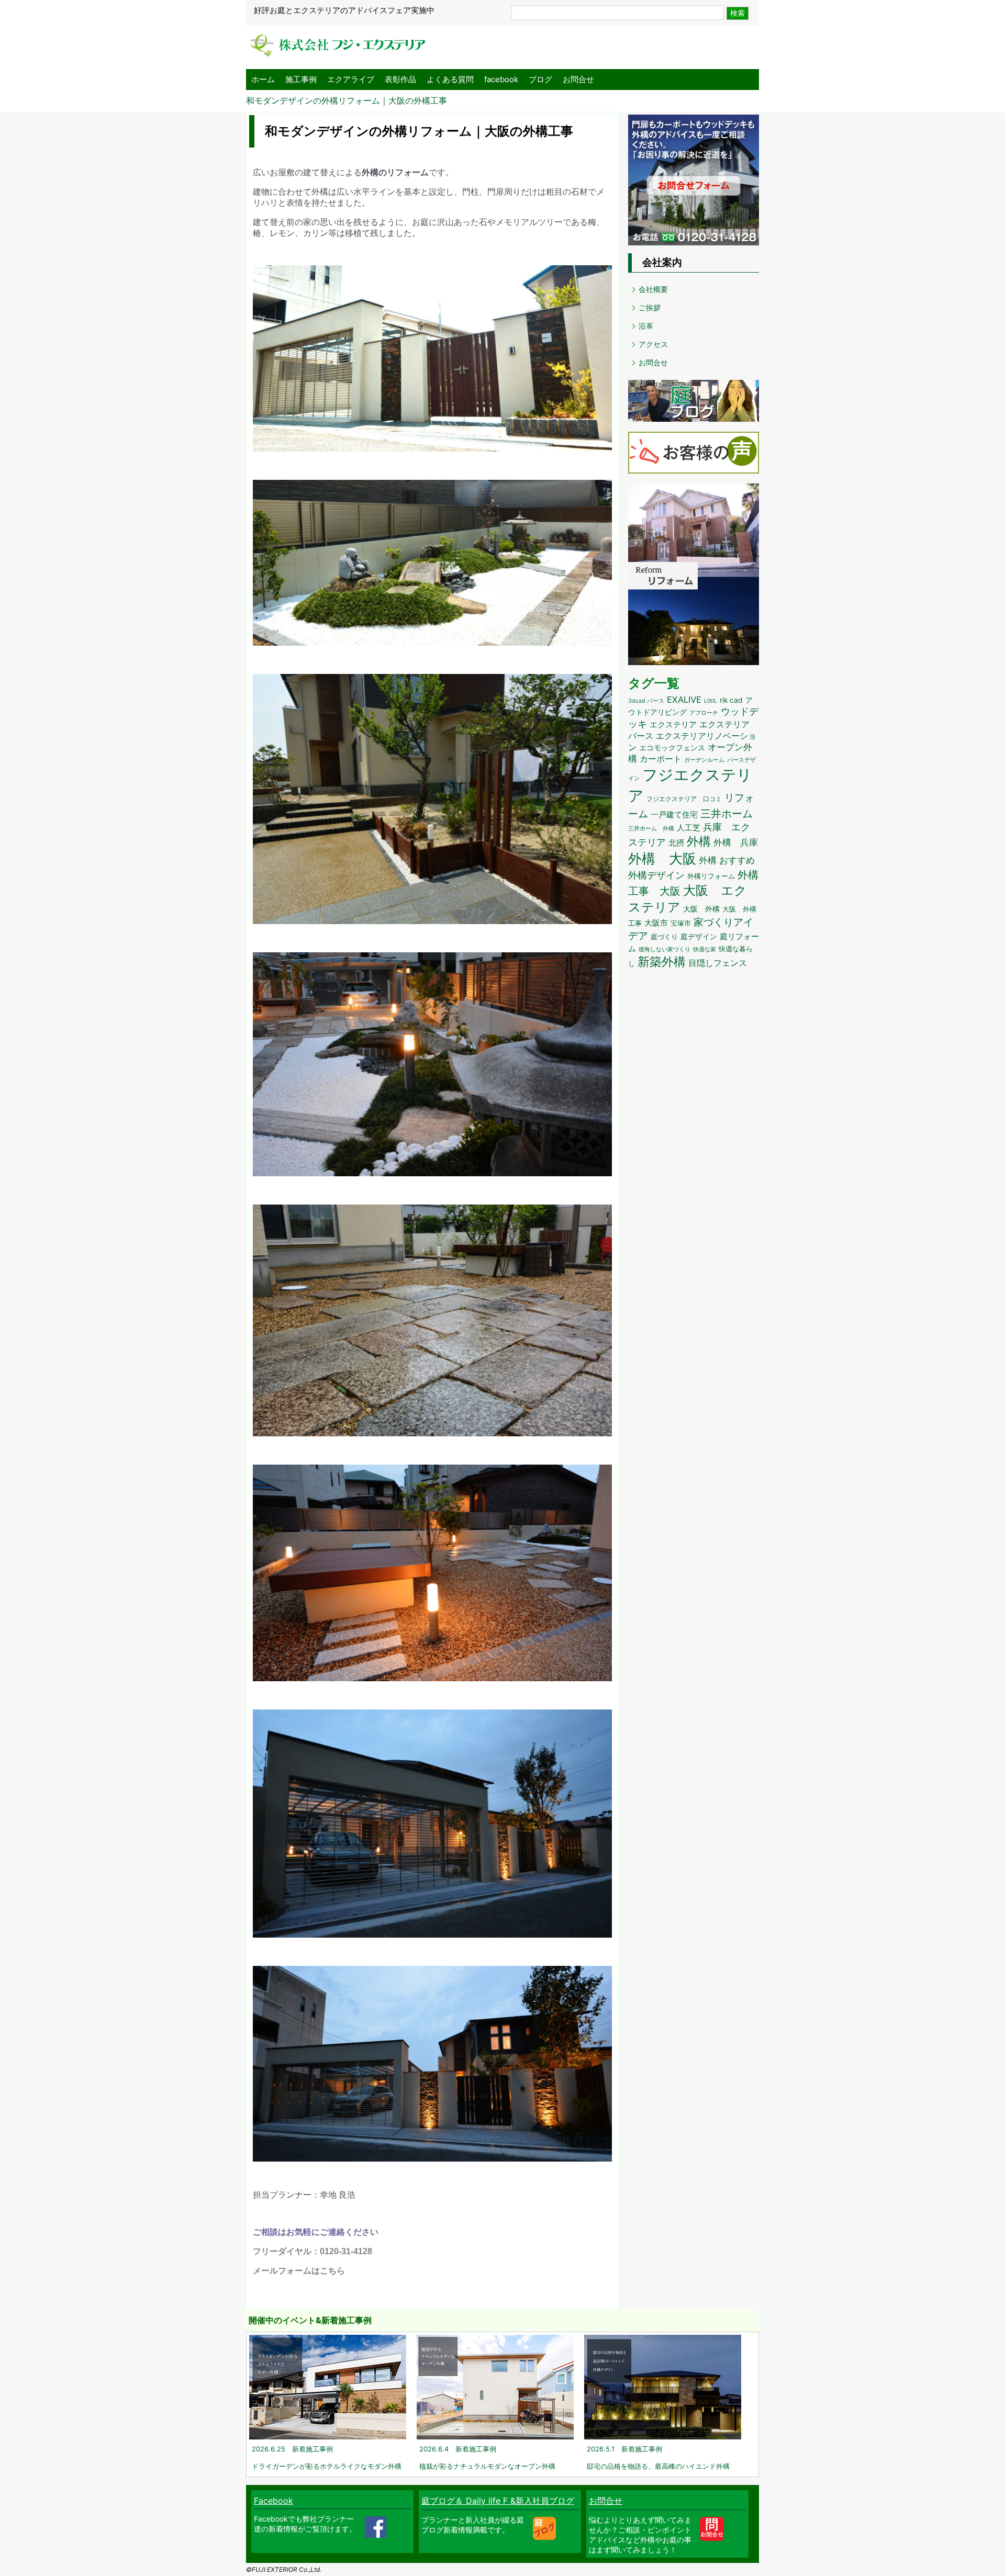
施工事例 (301, 79)
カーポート (661, 759)
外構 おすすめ (727, 860)
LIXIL (711, 701)
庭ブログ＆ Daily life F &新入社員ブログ (498, 2501)
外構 (699, 841)
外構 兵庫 (736, 842)
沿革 (646, 326)
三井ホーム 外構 (651, 828)
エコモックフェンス (672, 748)
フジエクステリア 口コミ (684, 799)
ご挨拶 (650, 307)
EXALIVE (684, 700)
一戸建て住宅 (674, 815)
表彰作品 (400, 79)
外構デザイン (656, 875)
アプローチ (704, 713)
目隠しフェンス (718, 963)
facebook (501, 79)
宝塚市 (681, 923)
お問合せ (578, 79)
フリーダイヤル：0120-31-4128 (312, 2251)
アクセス (653, 344)
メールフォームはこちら (299, 2271)
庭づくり (664, 937)
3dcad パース (646, 701)
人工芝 (689, 828)
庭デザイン (699, 937)
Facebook (273, 2501)
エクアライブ (351, 79)
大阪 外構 (701, 909)
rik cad (731, 700)
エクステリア (673, 724)
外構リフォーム (711, 876)
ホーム (263, 79)
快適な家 (705, 949)
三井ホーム (727, 814)
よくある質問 (450, 79)
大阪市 (656, 923)
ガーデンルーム (704, 760)
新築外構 (662, 961)
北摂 (676, 843)
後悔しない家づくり (665, 949)
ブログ (540, 79)
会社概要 (653, 289)
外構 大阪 (662, 858)
